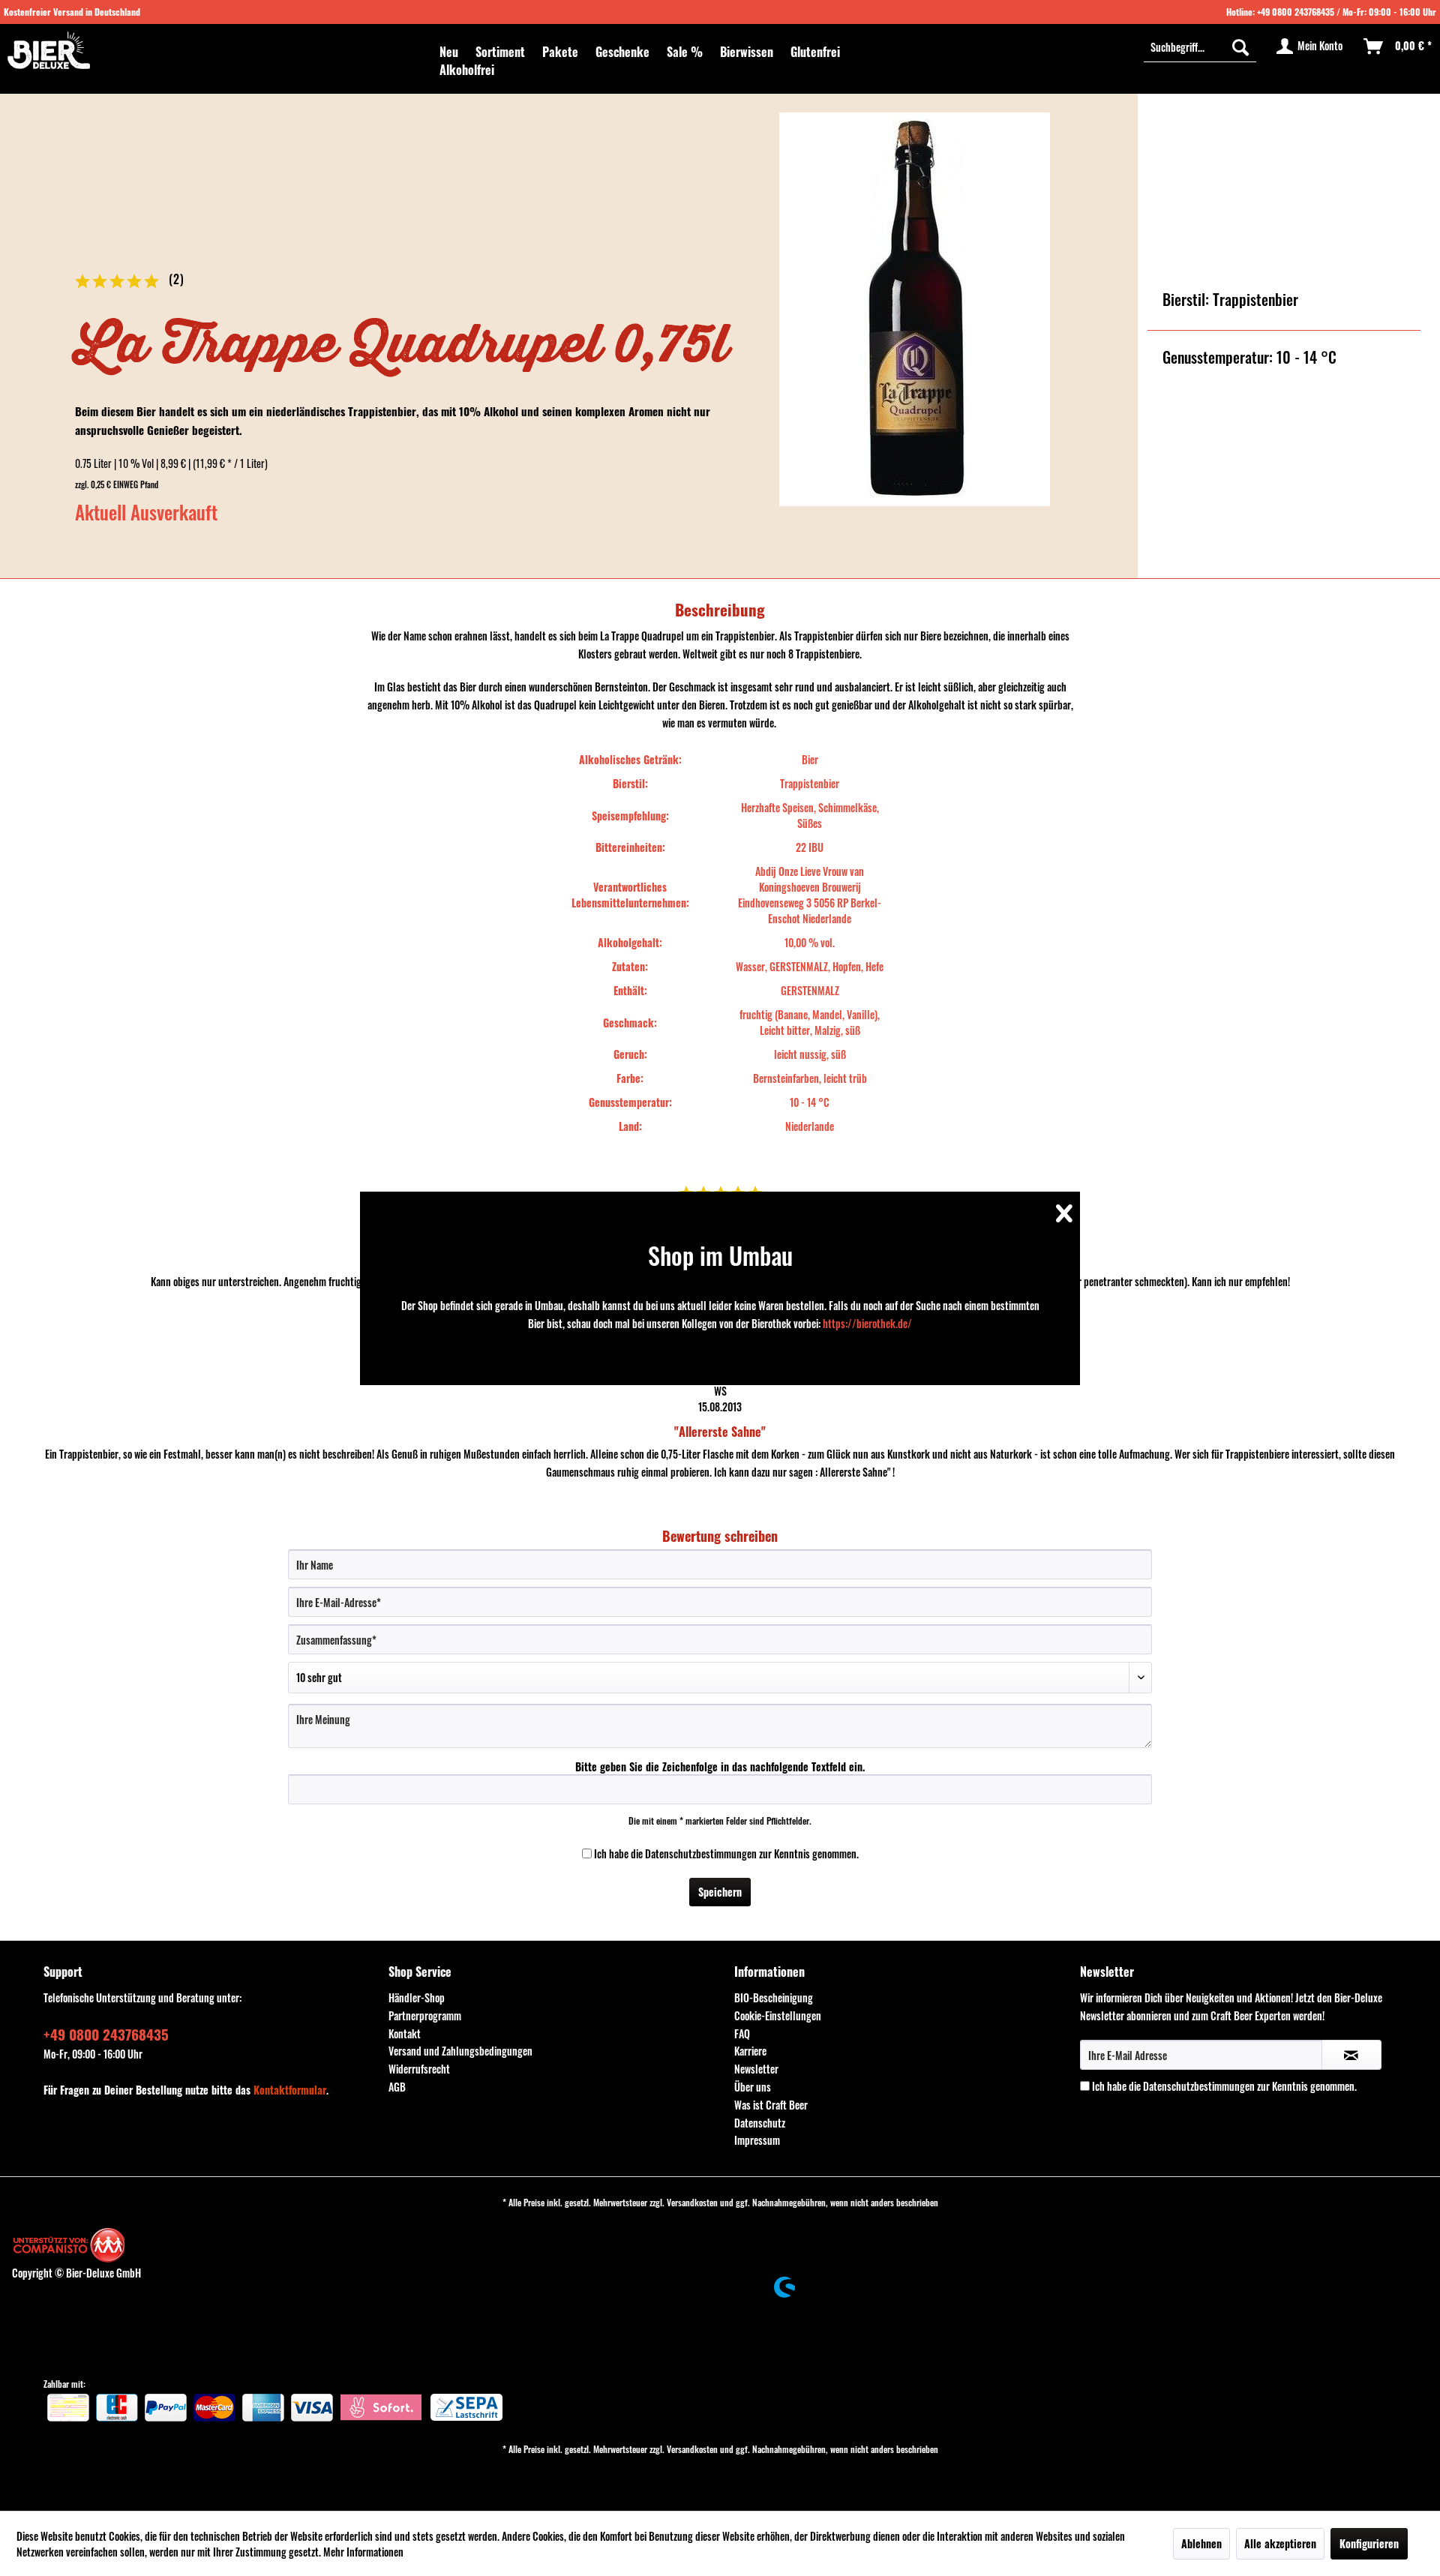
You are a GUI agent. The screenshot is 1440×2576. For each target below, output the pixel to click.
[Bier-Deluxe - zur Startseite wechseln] (49, 50)
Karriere (750, 2051)
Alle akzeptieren (1280, 2543)
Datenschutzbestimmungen (701, 1853)
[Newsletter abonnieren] (1352, 2055)
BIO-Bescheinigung (774, 1997)
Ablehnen (1201, 2543)
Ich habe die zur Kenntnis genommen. (726, 1853)
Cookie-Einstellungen (778, 2015)
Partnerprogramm (425, 2015)
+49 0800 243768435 (1296, 12)
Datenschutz (760, 2123)
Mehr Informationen (363, 2552)
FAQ (742, 2033)
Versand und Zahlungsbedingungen (460, 2051)
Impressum (757, 2140)
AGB (397, 2087)
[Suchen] (1240, 46)
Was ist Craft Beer (771, 2105)
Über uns (753, 2087)
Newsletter (756, 2069)
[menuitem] (449, 52)
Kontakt (405, 2033)
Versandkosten (692, 2202)
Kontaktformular (290, 2090)
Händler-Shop (417, 1997)
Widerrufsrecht (419, 2069)
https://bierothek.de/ (867, 1323)
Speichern (720, 1892)
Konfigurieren (1369, 2543)
